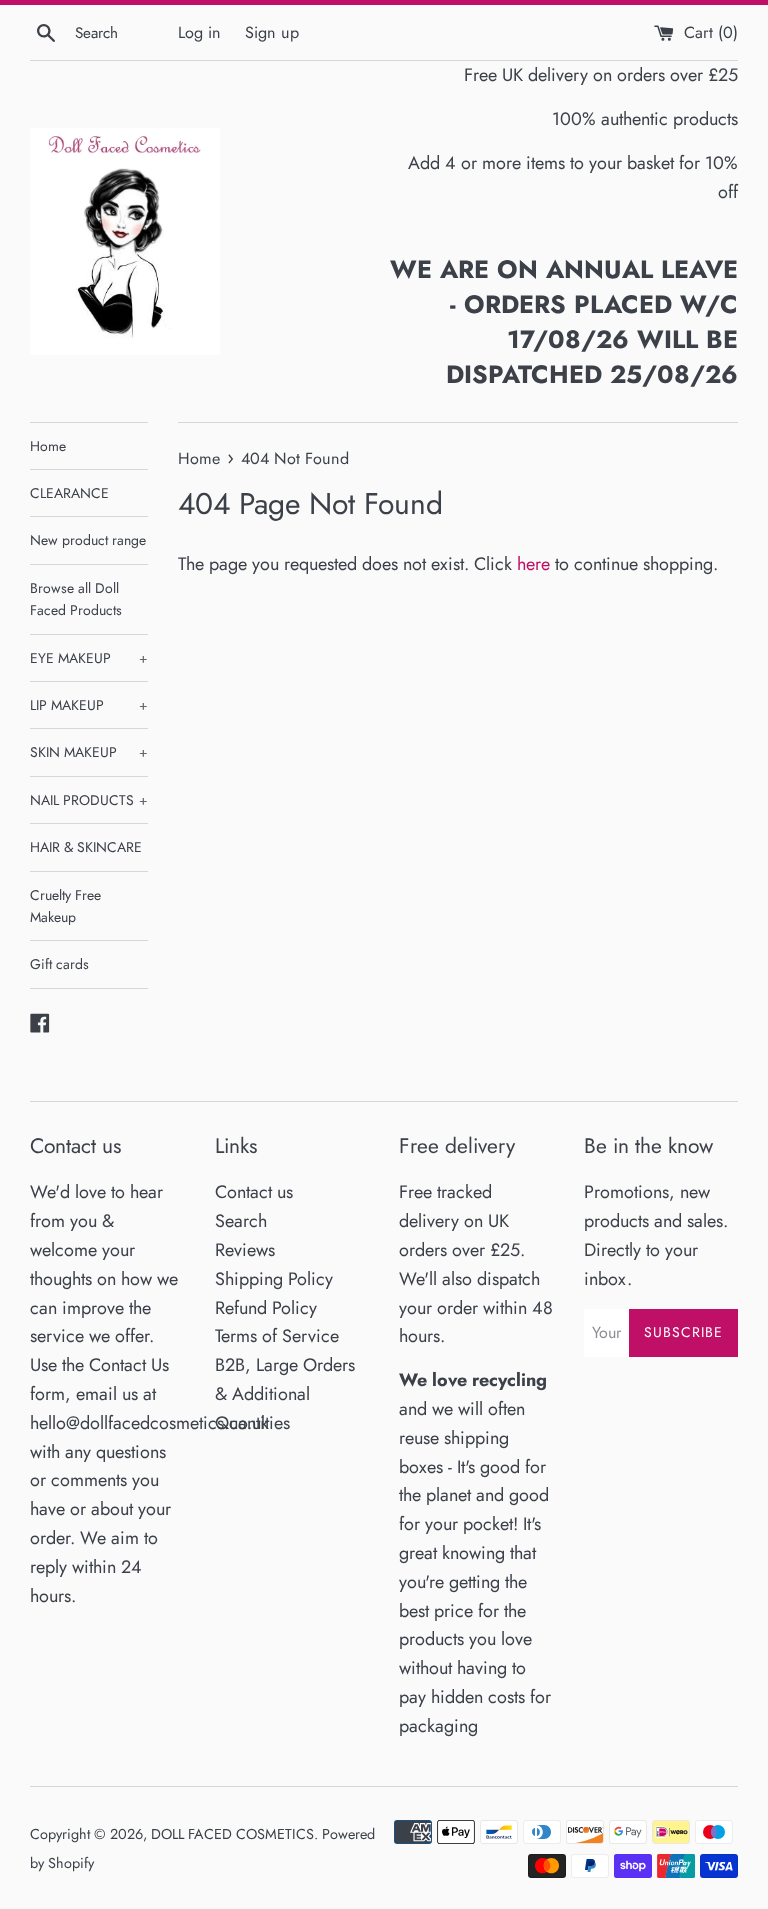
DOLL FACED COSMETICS (232, 1834)
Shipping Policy (274, 1279)
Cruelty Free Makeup (65, 906)
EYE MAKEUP (89, 658)
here (533, 564)
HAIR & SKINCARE (86, 847)
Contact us (254, 1192)
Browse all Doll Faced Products (76, 599)
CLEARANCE (69, 493)
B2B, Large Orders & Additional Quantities (285, 1394)
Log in (199, 32)
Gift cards (59, 964)
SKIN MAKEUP (89, 752)
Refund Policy (266, 1308)
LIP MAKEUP (89, 705)
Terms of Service (277, 1336)
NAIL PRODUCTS (89, 800)
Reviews (245, 1250)
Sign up (272, 32)
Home (48, 446)
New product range (88, 540)
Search (241, 1221)
